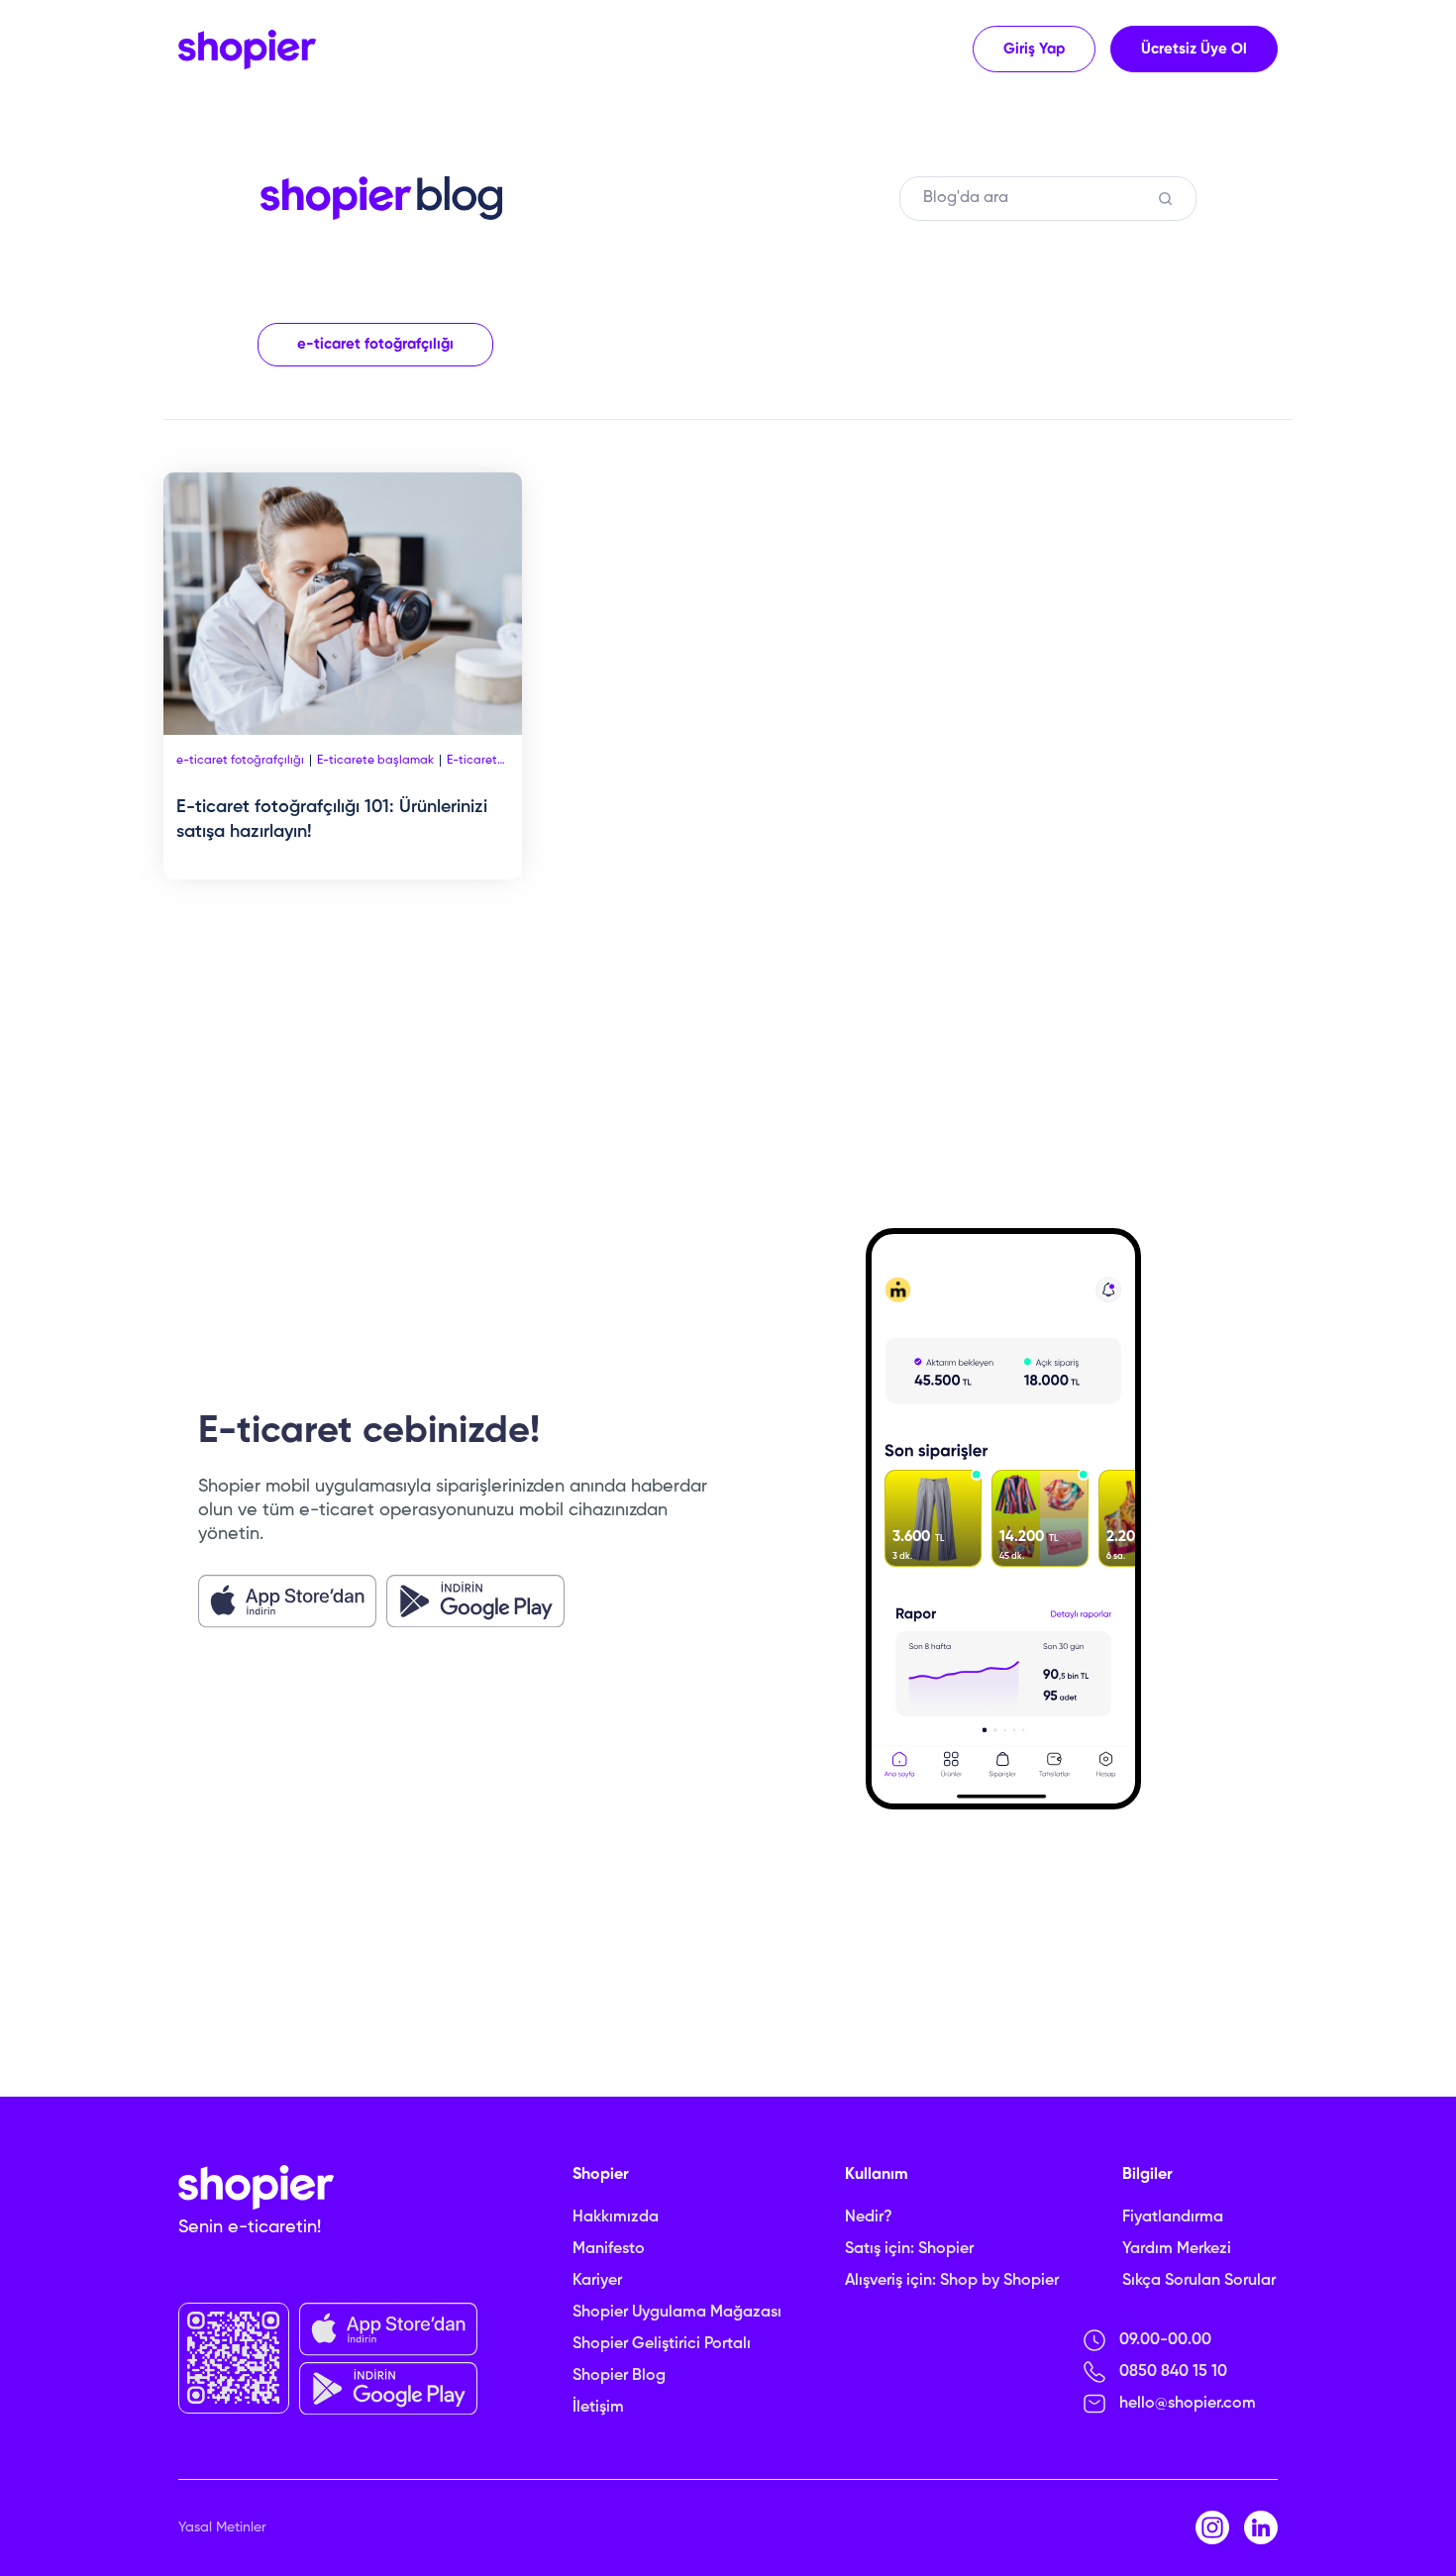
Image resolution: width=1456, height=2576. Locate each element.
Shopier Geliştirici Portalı (662, 2344)
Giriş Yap (1034, 49)
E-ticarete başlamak (375, 761)
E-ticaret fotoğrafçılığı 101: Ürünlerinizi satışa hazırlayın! (332, 820)
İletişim (598, 2408)
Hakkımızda (616, 2217)
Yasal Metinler (222, 2527)
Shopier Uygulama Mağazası (677, 2313)
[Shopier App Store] (287, 1601)
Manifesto (609, 2249)
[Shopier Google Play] (475, 1601)
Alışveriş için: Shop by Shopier (952, 2281)
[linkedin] (1261, 2527)
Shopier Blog (619, 2376)
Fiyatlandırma (1173, 2217)
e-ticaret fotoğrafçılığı (375, 344)
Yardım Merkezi (1177, 2249)
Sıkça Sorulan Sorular (1199, 2281)
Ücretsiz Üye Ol (1194, 49)
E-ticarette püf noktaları (478, 761)
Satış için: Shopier (909, 2249)
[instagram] (1212, 2527)
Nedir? (869, 2217)
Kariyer (597, 2281)
